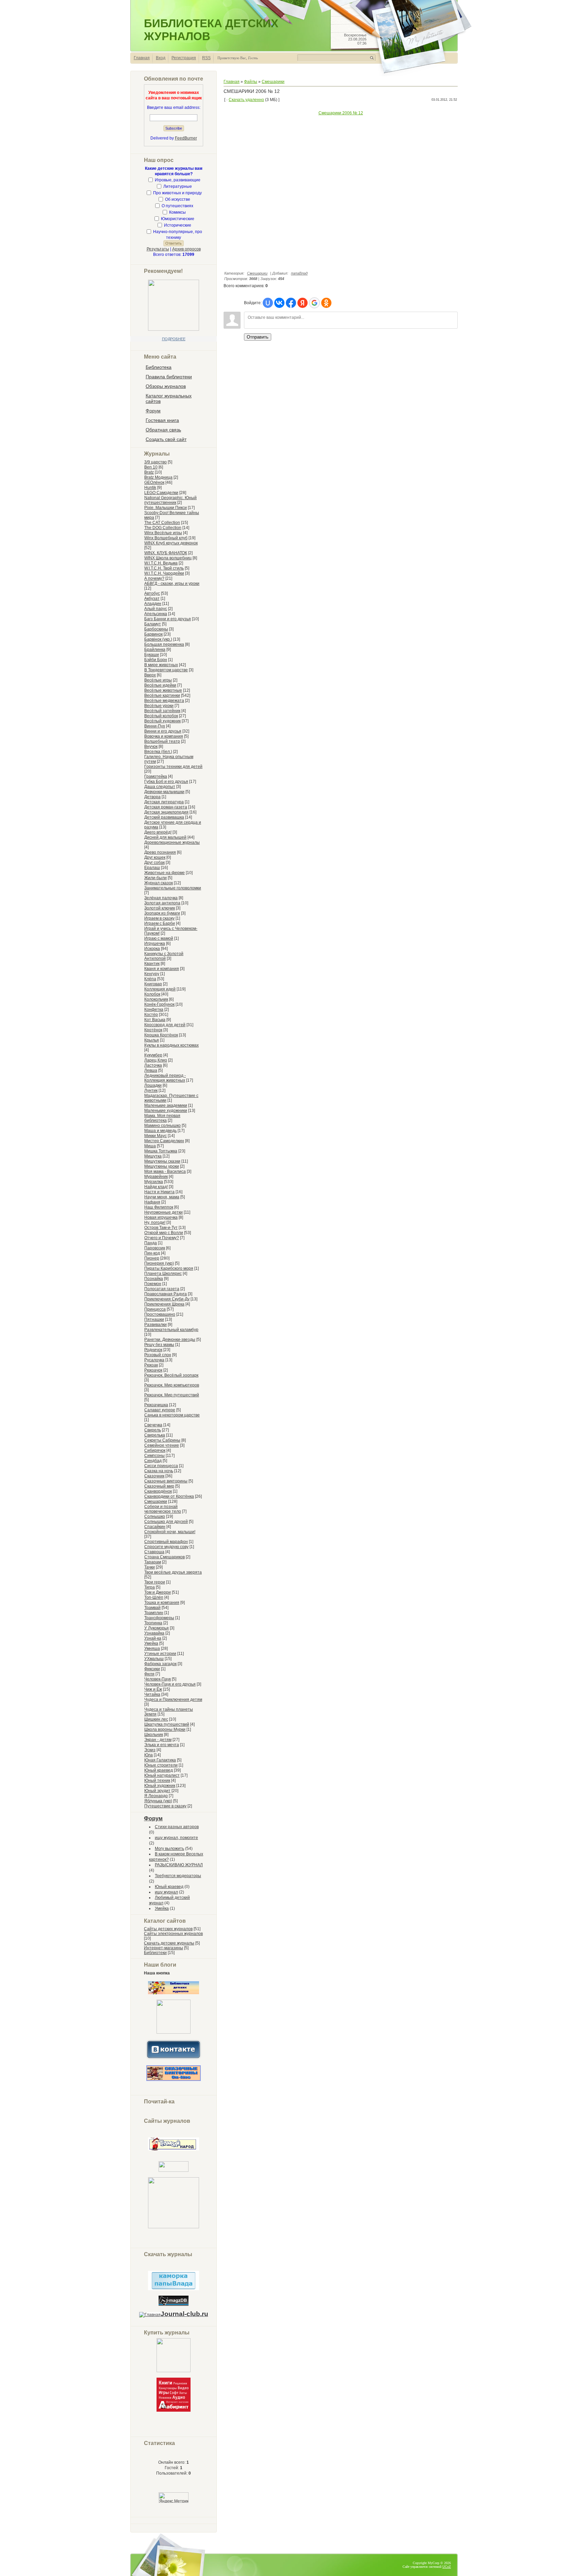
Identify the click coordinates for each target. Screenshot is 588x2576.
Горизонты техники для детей (173, 767)
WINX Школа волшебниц (168, 558)
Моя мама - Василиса (165, 1171)
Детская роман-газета (166, 807)
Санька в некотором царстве (172, 1415)
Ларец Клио (156, 1060)
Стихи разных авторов (177, 1827)
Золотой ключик (160, 908)
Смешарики (156, 1502)
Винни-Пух (155, 726)
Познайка (154, 1279)
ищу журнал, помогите (176, 1838)
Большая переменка (164, 644)
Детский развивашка (164, 817)
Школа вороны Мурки (165, 1729)
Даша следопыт (160, 787)
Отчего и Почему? (162, 1238)
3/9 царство (156, 462)
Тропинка (153, 1623)
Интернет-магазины (164, 1948)
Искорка (152, 949)
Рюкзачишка (156, 1405)
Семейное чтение (162, 1445)
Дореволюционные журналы (172, 842)
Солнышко (155, 1516)
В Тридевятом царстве (166, 670)
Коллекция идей (160, 989)
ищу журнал (166, 1892)
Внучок (151, 746)
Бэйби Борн (156, 660)
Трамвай (152, 1608)
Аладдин (153, 604)
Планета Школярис (163, 1274)
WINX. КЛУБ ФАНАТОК (166, 553)
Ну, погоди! (155, 1223)
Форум (153, 1818)
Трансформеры (159, 1618)
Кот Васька (155, 1020)
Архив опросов (186, 249)
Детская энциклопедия (166, 812)
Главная (142, 58)
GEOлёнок (154, 482)
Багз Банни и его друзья (168, 619)
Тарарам (153, 1562)
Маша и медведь (160, 1131)
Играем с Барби (160, 923)
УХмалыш (154, 1659)
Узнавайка (154, 1633)
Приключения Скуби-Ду (167, 1299)
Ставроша (154, 1552)
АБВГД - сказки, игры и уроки (172, 584)
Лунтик (151, 1090)
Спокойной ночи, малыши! (170, 1532)
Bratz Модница (158, 477)
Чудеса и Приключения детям (173, 1700)
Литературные (178, 186)
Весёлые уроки (159, 706)
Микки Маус (156, 1136)
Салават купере (160, 1410)
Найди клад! (156, 1187)
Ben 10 (151, 467)
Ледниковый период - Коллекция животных (165, 1078)
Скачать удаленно (246, 100)
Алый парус (156, 609)
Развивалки (156, 1325)
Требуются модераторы (178, 1876)
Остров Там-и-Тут (161, 1228)
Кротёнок (153, 1030)
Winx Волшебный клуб (166, 538)
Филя (149, 1674)
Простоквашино (160, 1314)
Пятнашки (154, 1319)
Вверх (150, 675)
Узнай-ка (153, 1638)
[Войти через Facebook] (291, 303)
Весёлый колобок (161, 716)
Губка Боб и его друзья (166, 782)
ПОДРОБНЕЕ (174, 339)
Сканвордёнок (158, 1491)
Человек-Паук (158, 1679)
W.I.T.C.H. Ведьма (161, 563)
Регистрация (184, 58)
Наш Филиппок (159, 1207)
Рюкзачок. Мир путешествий (172, 1395)
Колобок (152, 994)
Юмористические (178, 219)
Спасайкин (155, 1527)
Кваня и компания (162, 969)
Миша (150, 1146)
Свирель (153, 1430)
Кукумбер (153, 1055)
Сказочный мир (159, 1486)
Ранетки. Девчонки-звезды (170, 1340)
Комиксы (177, 212)
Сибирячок (155, 1450)
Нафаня (152, 1202)
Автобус (152, 593)
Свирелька (155, 1435)
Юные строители (161, 1765)
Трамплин (154, 1613)
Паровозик (155, 1248)
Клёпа (150, 979)
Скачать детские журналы (169, 1943)
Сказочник (154, 1476)
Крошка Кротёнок (161, 1035)
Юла (149, 1755)
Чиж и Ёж (153, 1689)
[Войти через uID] (268, 303)
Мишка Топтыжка (161, 1151)
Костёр (151, 1015)
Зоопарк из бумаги (162, 913)
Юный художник (160, 1786)
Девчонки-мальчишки (164, 792)
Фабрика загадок (160, 1664)
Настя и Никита (159, 1192)
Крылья (152, 1040)
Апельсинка (156, 614)
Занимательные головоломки (173, 888)
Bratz (149, 472)
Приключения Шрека (164, 1304)
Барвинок (153, 634)
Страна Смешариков (165, 1557)
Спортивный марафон (166, 1542)
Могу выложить (169, 1849)
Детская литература (164, 802)
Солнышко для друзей (166, 1522)
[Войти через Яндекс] (303, 303)
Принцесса (155, 1309)
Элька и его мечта (162, 1745)
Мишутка (153, 1156)
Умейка (151, 1643)
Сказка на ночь (159, 1471)
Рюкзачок (153, 1370)
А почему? (154, 578)
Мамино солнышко (162, 1126)
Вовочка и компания (164, 736)
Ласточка (153, 1065)
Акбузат (152, 598)
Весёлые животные (163, 690)
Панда (151, 1243)
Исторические (178, 225)
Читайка (152, 1694)
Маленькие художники (166, 1111)
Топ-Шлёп (154, 1597)
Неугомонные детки (164, 1212)
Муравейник (156, 1177)
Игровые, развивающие (178, 180)
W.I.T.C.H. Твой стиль (164, 568)
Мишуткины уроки (162, 1166)
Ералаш (152, 868)
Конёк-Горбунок (159, 1004)
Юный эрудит (157, 1791)
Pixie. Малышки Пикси (166, 508)
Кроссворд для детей (165, 1025)
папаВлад (299, 273)
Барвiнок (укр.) (158, 639)
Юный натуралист (162, 1775)
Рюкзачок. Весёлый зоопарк (171, 1375)
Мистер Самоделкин (164, 1141)
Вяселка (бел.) (158, 752)
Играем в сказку (159, 918)
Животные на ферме (165, 873)
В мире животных (161, 665)
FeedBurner (186, 138)
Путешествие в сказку (165, 1806)
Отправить (258, 337)
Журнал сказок (159, 883)
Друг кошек (155, 857)
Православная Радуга (166, 1294)
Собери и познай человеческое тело (163, 1509)
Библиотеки (155, 1953)
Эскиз (150, 1750)
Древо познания (160, 852)
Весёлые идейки (160, 685)
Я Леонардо (156, 1796)
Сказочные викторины (166, 1481)
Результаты (158, 249)
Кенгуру (152, 974)
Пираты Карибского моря (169, 1268)
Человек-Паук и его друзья (170, 1684)
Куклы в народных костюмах (171, 1045)
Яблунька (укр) (158, 1801)
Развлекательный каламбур (171, 1330)
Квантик (152, 964)
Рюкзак (151, 1365)
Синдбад (153, 1461)
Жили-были (156, 878)
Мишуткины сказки (162, 1161)
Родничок (153, 1350)
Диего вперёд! (158, 832)
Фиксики (152, 1669)
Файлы (251, 82)
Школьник (154, 1735)
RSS (206, 58)
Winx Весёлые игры (163, 533)
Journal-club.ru (184, 2314)
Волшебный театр (162, 741)
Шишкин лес (156, 1719)
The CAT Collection (162, 523)
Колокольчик (156, 999)
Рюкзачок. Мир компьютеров (172, 1385)
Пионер (152, 1258)
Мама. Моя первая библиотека (162, 1118)
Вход (161, 58)
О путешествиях (177, 206)
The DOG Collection (163, 528)
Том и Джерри (158, 1592)
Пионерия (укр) (159, 1263)
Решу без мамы (159, 1345)
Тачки (150, 1567)
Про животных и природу (177, 193)
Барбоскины (156, 629)
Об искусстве (178, 199)
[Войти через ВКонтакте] (279, 303)
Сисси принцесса (161, 1466)
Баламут (153, 624)
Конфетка (154, 1010)
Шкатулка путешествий (167, 1724)
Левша (151, 1070)
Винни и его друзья (163, 731)
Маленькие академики (166, 1105)
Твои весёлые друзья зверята (173, 1572)
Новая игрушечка (161, 1217)
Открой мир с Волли (164, 1233)
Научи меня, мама (162, 1197)
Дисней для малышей (165, 837)
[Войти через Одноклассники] (326, 303)
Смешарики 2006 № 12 (341, 113)
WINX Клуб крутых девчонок (171, 543)
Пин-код (152, 1253)
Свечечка (153, 1425)
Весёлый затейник (162, 711)
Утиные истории (160, 1654)
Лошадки (153, 1085)
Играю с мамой (159, 938)
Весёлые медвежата (164, 701)
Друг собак (154, 863)
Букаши (152, 655)
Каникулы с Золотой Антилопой (164, 956)
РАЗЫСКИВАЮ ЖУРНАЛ (179, 1865)
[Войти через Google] (314, 303)
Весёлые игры (158, 680)
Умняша (152, 1648)
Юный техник (157, 1781)
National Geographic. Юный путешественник (170, 500)
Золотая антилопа (162, 903)
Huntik (150, 488)
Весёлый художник (162, 721)
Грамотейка (156, 776)
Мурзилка (154, 1182)
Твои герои (155, 1582)
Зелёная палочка (161, 898)
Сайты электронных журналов (173, 1934)
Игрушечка (155, 944)
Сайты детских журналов (168, 1929)
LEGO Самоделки (161, 493)
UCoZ (447, 2567)
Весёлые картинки (162, 695)
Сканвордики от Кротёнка (169, 1496)
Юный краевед (159, 1770)
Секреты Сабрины (162, 1440)
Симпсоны (154, 1456)
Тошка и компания (162, 1603)
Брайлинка (155, 650)
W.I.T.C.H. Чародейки (164, 573)
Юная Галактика (160, 1760)
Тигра (150, 1587)
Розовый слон (158, 1355)
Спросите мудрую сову (166, 1547)
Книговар (153, 984)
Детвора (152, 797)
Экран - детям (158, 1740)
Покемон (153, 1284)
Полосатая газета (162, 1289)
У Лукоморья (157, 1628)
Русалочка (154, 1360)
